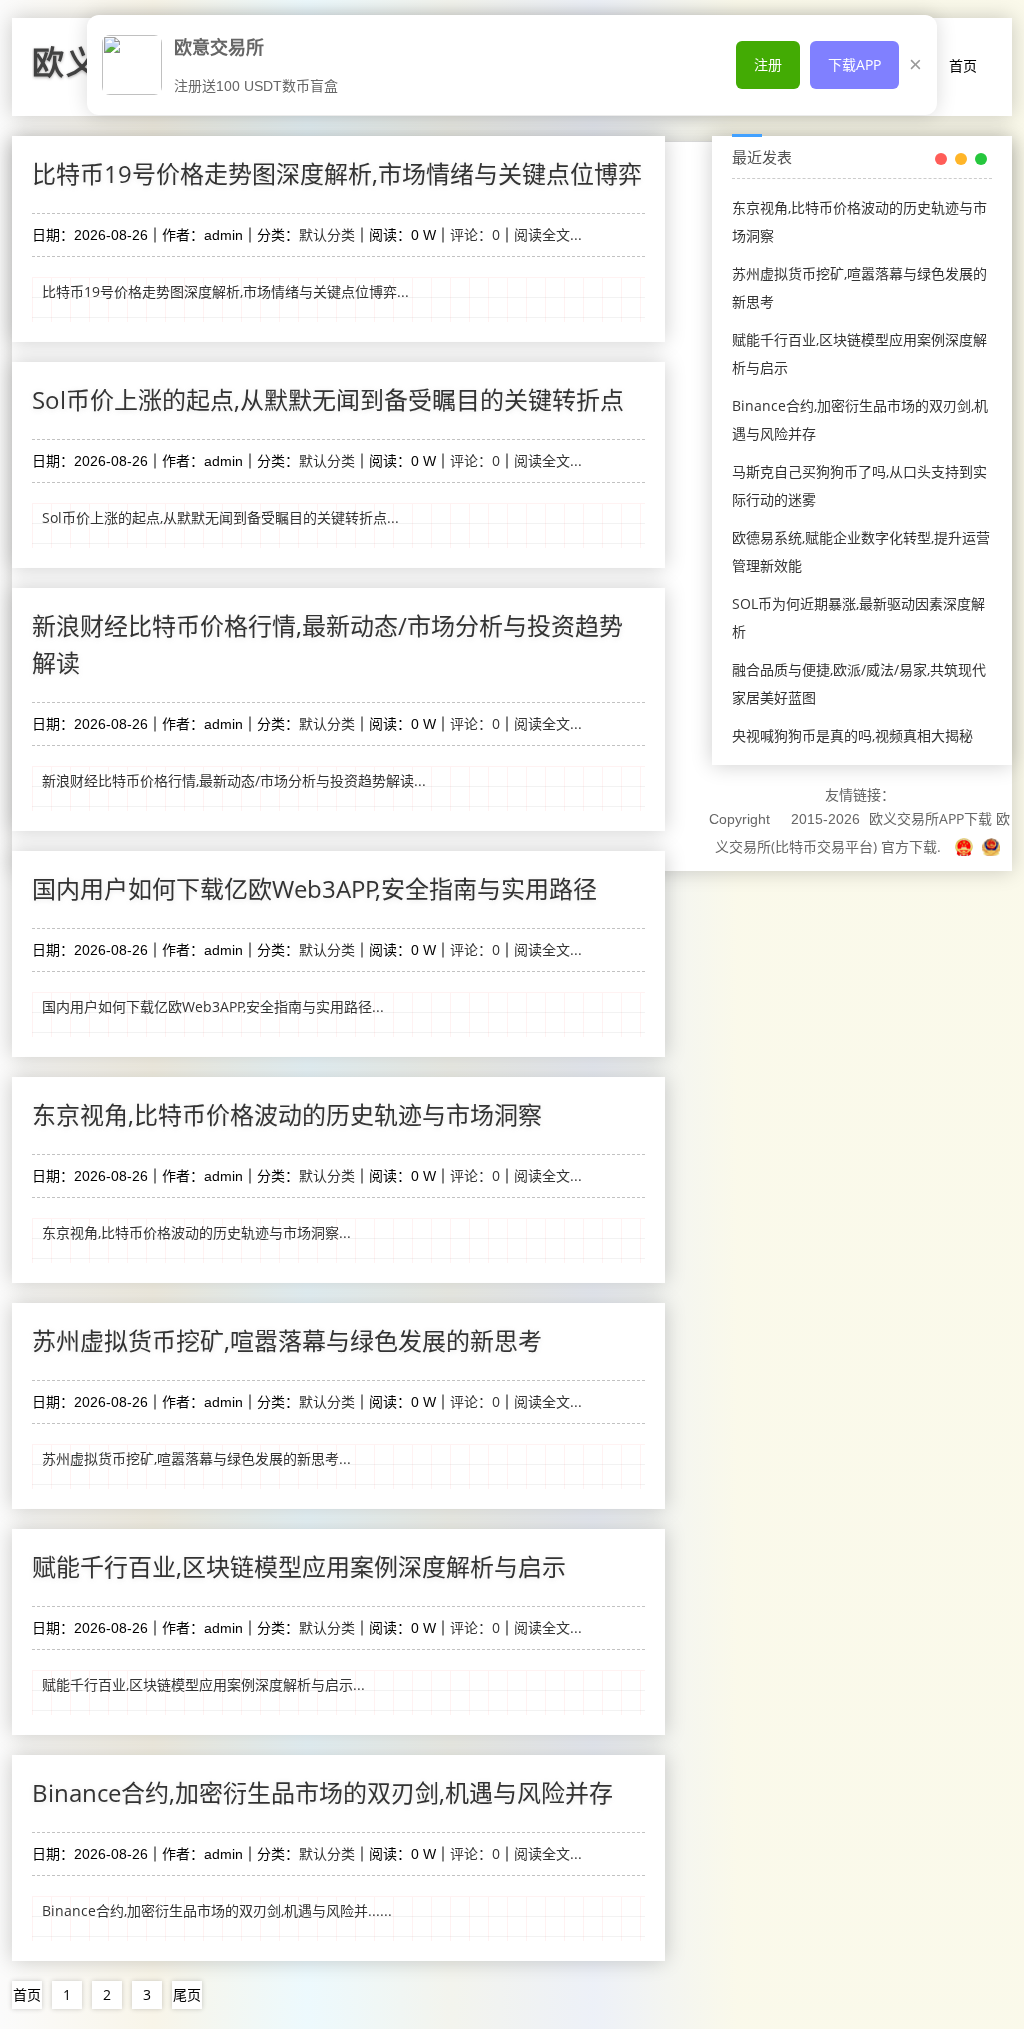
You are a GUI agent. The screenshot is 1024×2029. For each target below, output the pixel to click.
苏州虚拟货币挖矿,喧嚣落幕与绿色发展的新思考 (287, 1340)
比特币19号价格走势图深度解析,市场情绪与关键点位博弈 (337, 173)
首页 (963, 65)
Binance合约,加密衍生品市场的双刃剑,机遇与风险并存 (322, 1792)
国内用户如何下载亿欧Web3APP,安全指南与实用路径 (314, 888)
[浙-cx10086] (966, 846)
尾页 (187, 1994)
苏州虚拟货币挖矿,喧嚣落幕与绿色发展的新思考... (196, 1458)
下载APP (854, 64)
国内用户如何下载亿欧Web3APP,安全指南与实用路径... (213, 1006)
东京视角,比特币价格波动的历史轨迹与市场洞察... (196, 1232)
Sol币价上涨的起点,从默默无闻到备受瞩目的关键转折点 (328, 399)
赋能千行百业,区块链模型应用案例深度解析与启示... (203, 1684)
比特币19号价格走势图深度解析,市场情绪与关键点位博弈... (225, 291)
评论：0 (475, 234)
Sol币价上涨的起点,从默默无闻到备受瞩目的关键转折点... (220, 517)
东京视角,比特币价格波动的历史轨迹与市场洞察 (287, 1114)
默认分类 (327, 234)
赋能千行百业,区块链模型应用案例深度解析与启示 (299, 1566)
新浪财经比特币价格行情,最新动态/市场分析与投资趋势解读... (234, 780)
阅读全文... (548, 234)
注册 (768, 64)
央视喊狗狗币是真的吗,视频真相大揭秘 (852, 735)
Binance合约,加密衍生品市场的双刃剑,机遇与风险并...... (217, 1910)
